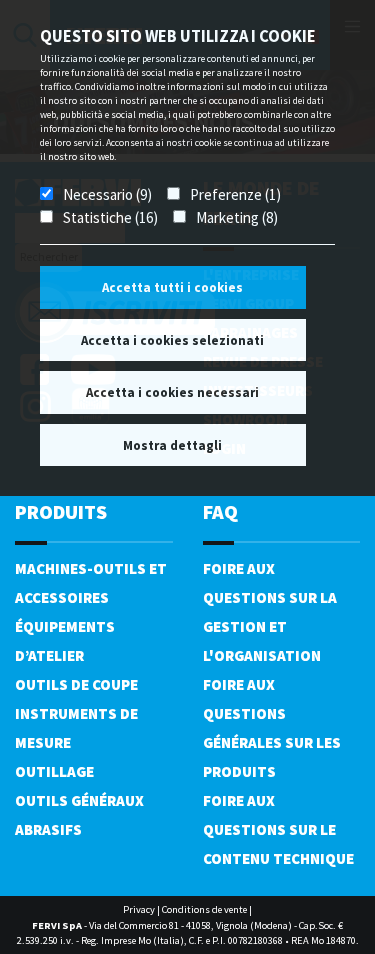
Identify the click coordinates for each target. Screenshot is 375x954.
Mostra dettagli (172, 445)
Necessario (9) (107, 194)
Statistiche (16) (110, 217)
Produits (61, 511)
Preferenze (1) (235, 194)
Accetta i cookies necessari (172, 392)
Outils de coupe (76, 684)
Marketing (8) (237, 217)
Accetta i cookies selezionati (172, 340)
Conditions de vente (204, 909)
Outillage (54, 771)
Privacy (139, 909)
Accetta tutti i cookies (172, 287)
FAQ (220, 511)
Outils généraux (79, 800)
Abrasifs (48, 829)
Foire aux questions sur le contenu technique (278, 829)
